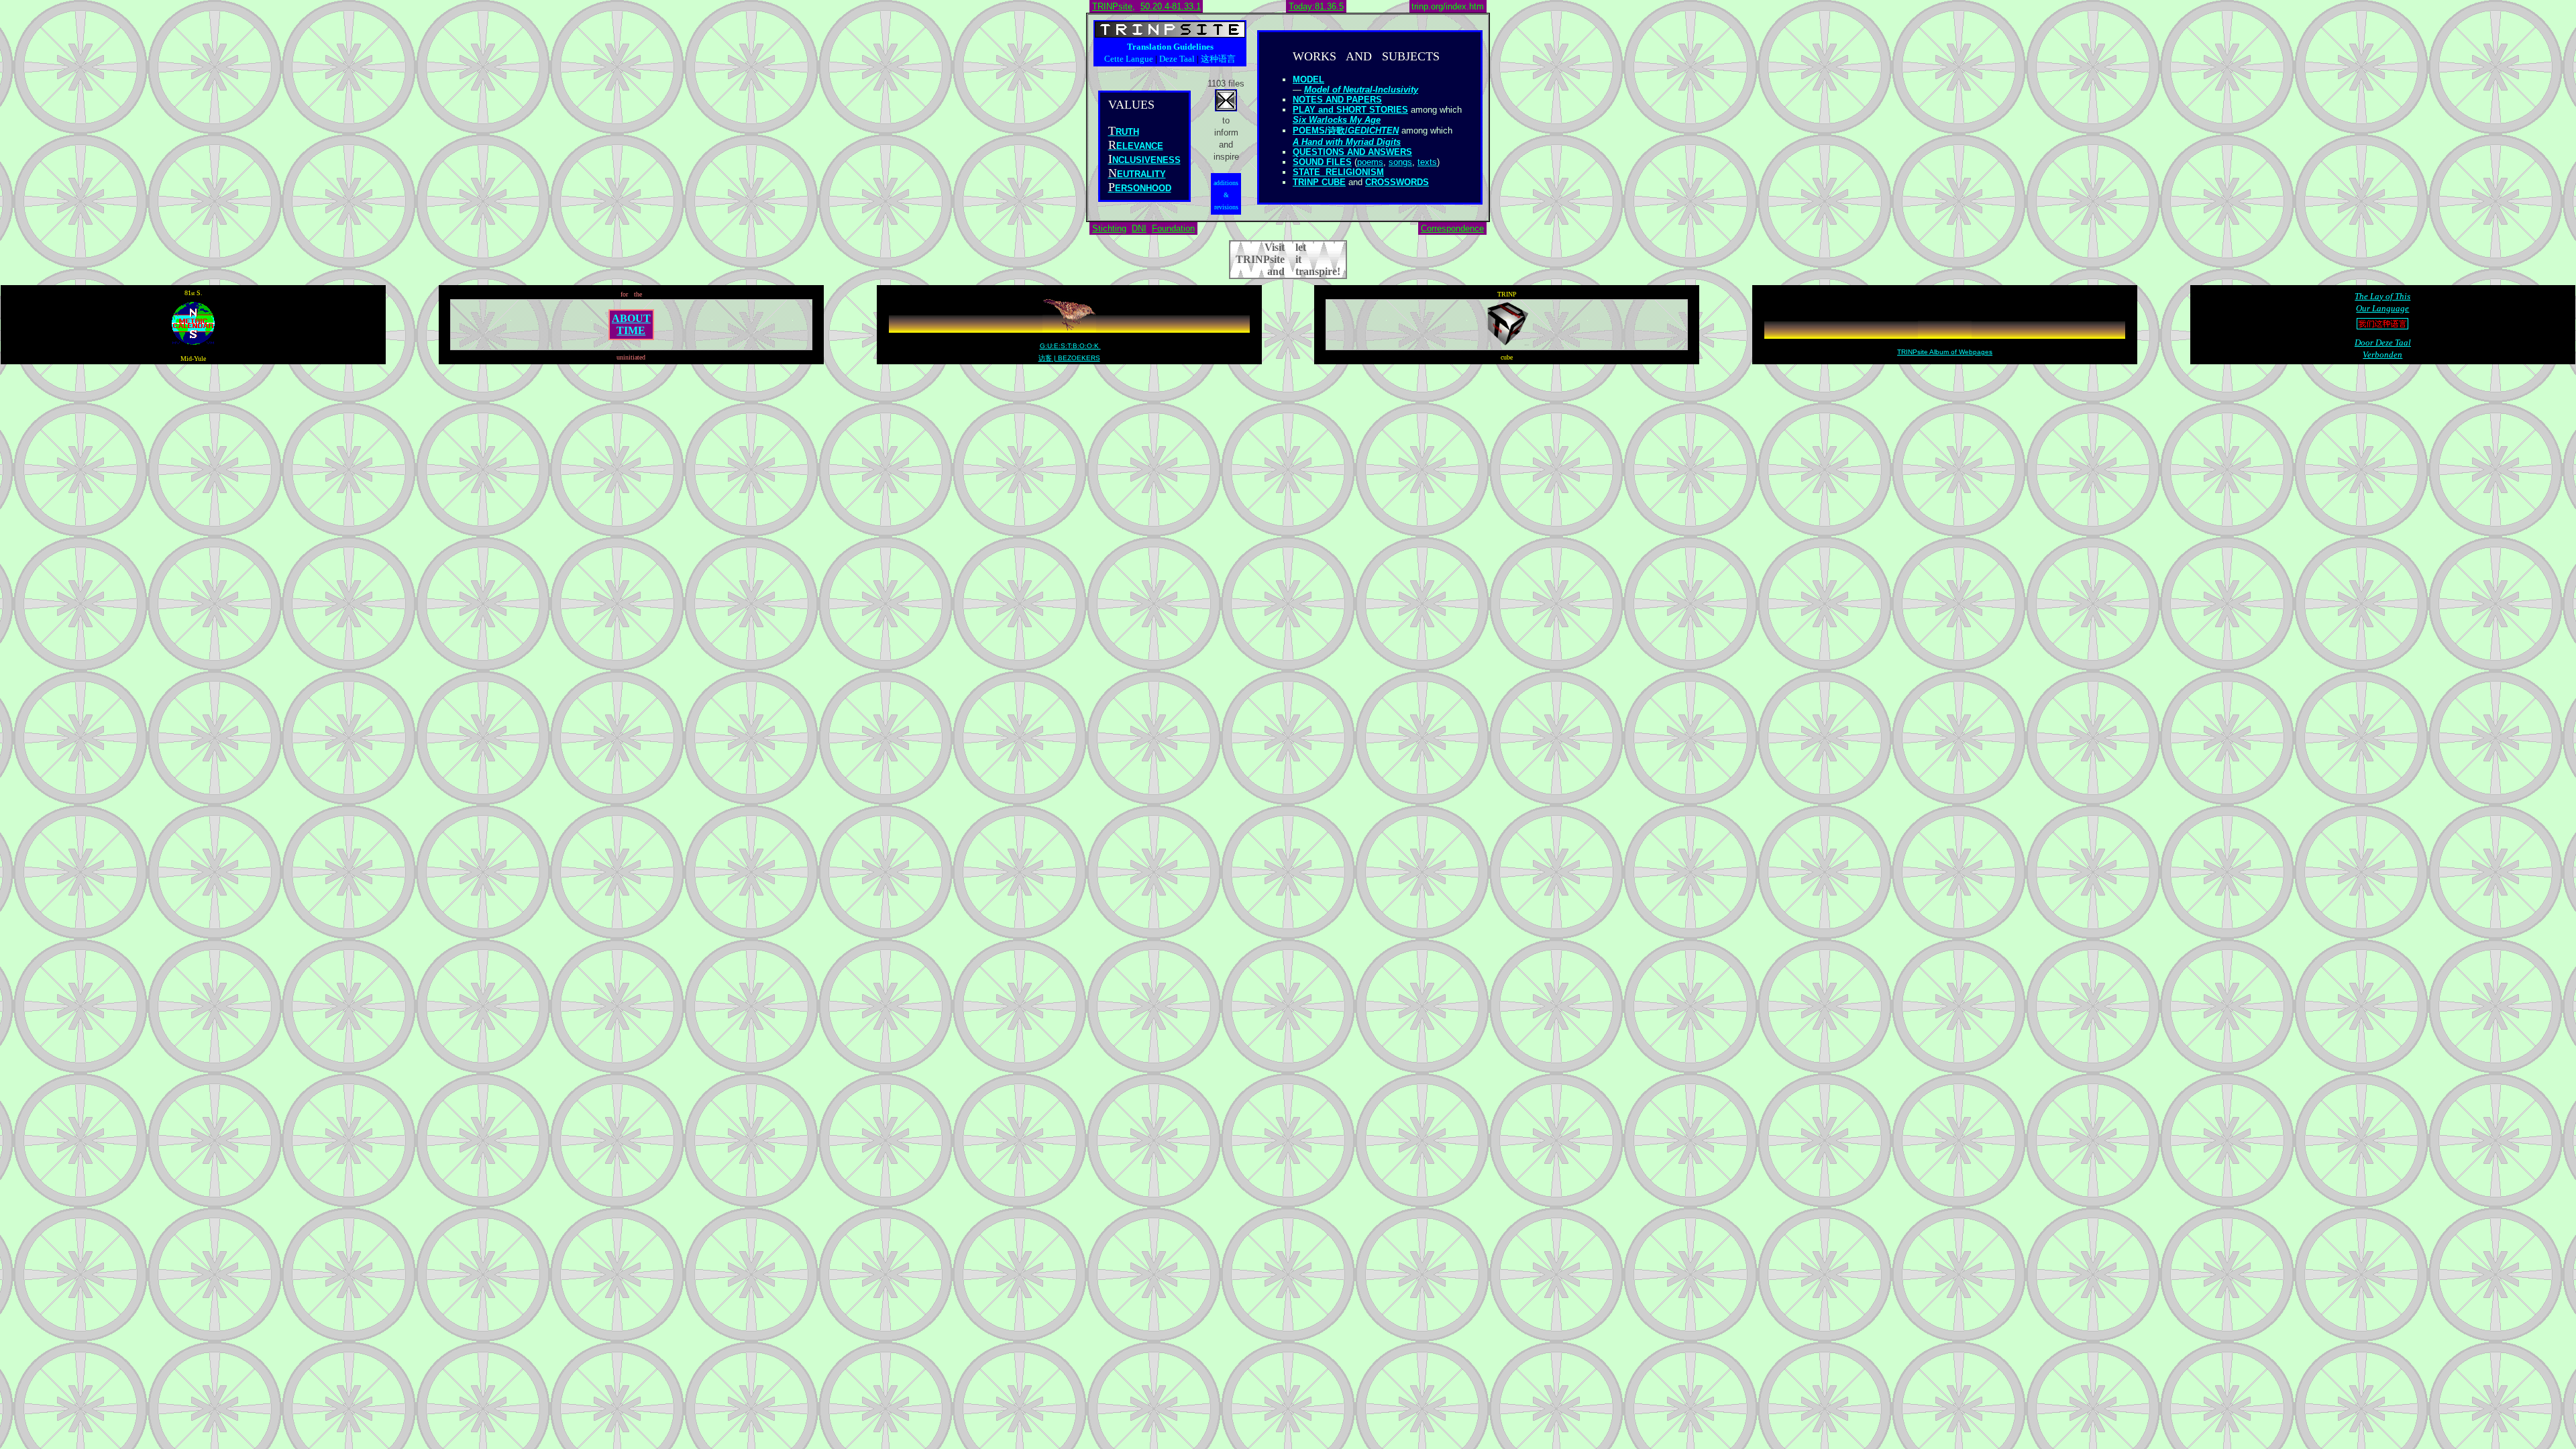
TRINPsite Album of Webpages (1945, 352)
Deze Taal (1177, 59)
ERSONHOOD (1143, 188)
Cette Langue (1129, 59)
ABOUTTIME (631, 324)
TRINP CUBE (1319, 182)
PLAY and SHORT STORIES (1350, 110)
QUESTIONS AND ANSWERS (1352, 152)
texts (1427, 162)
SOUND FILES (1322, 162)
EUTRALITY (1141, 174)
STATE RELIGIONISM (1338, 172)
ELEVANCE (1140, 146)
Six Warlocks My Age (1337, 120)
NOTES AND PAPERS (1337, 100)
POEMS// (1346, 130)
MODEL (1308, 79)
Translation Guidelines (1170, 47)
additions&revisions (1226, 195)
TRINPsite (1112, 6)
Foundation (1173, 228)
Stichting (1109, 228)
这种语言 (1218, 59)
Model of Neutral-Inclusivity (1361, 90)
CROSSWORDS (1397, 182)
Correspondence (1452, 228)
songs (1400, 162)
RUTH (1127, 132)
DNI (1139, 228)
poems (1370, 162)
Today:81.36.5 (1316, 6)
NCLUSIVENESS (1146, 160)
